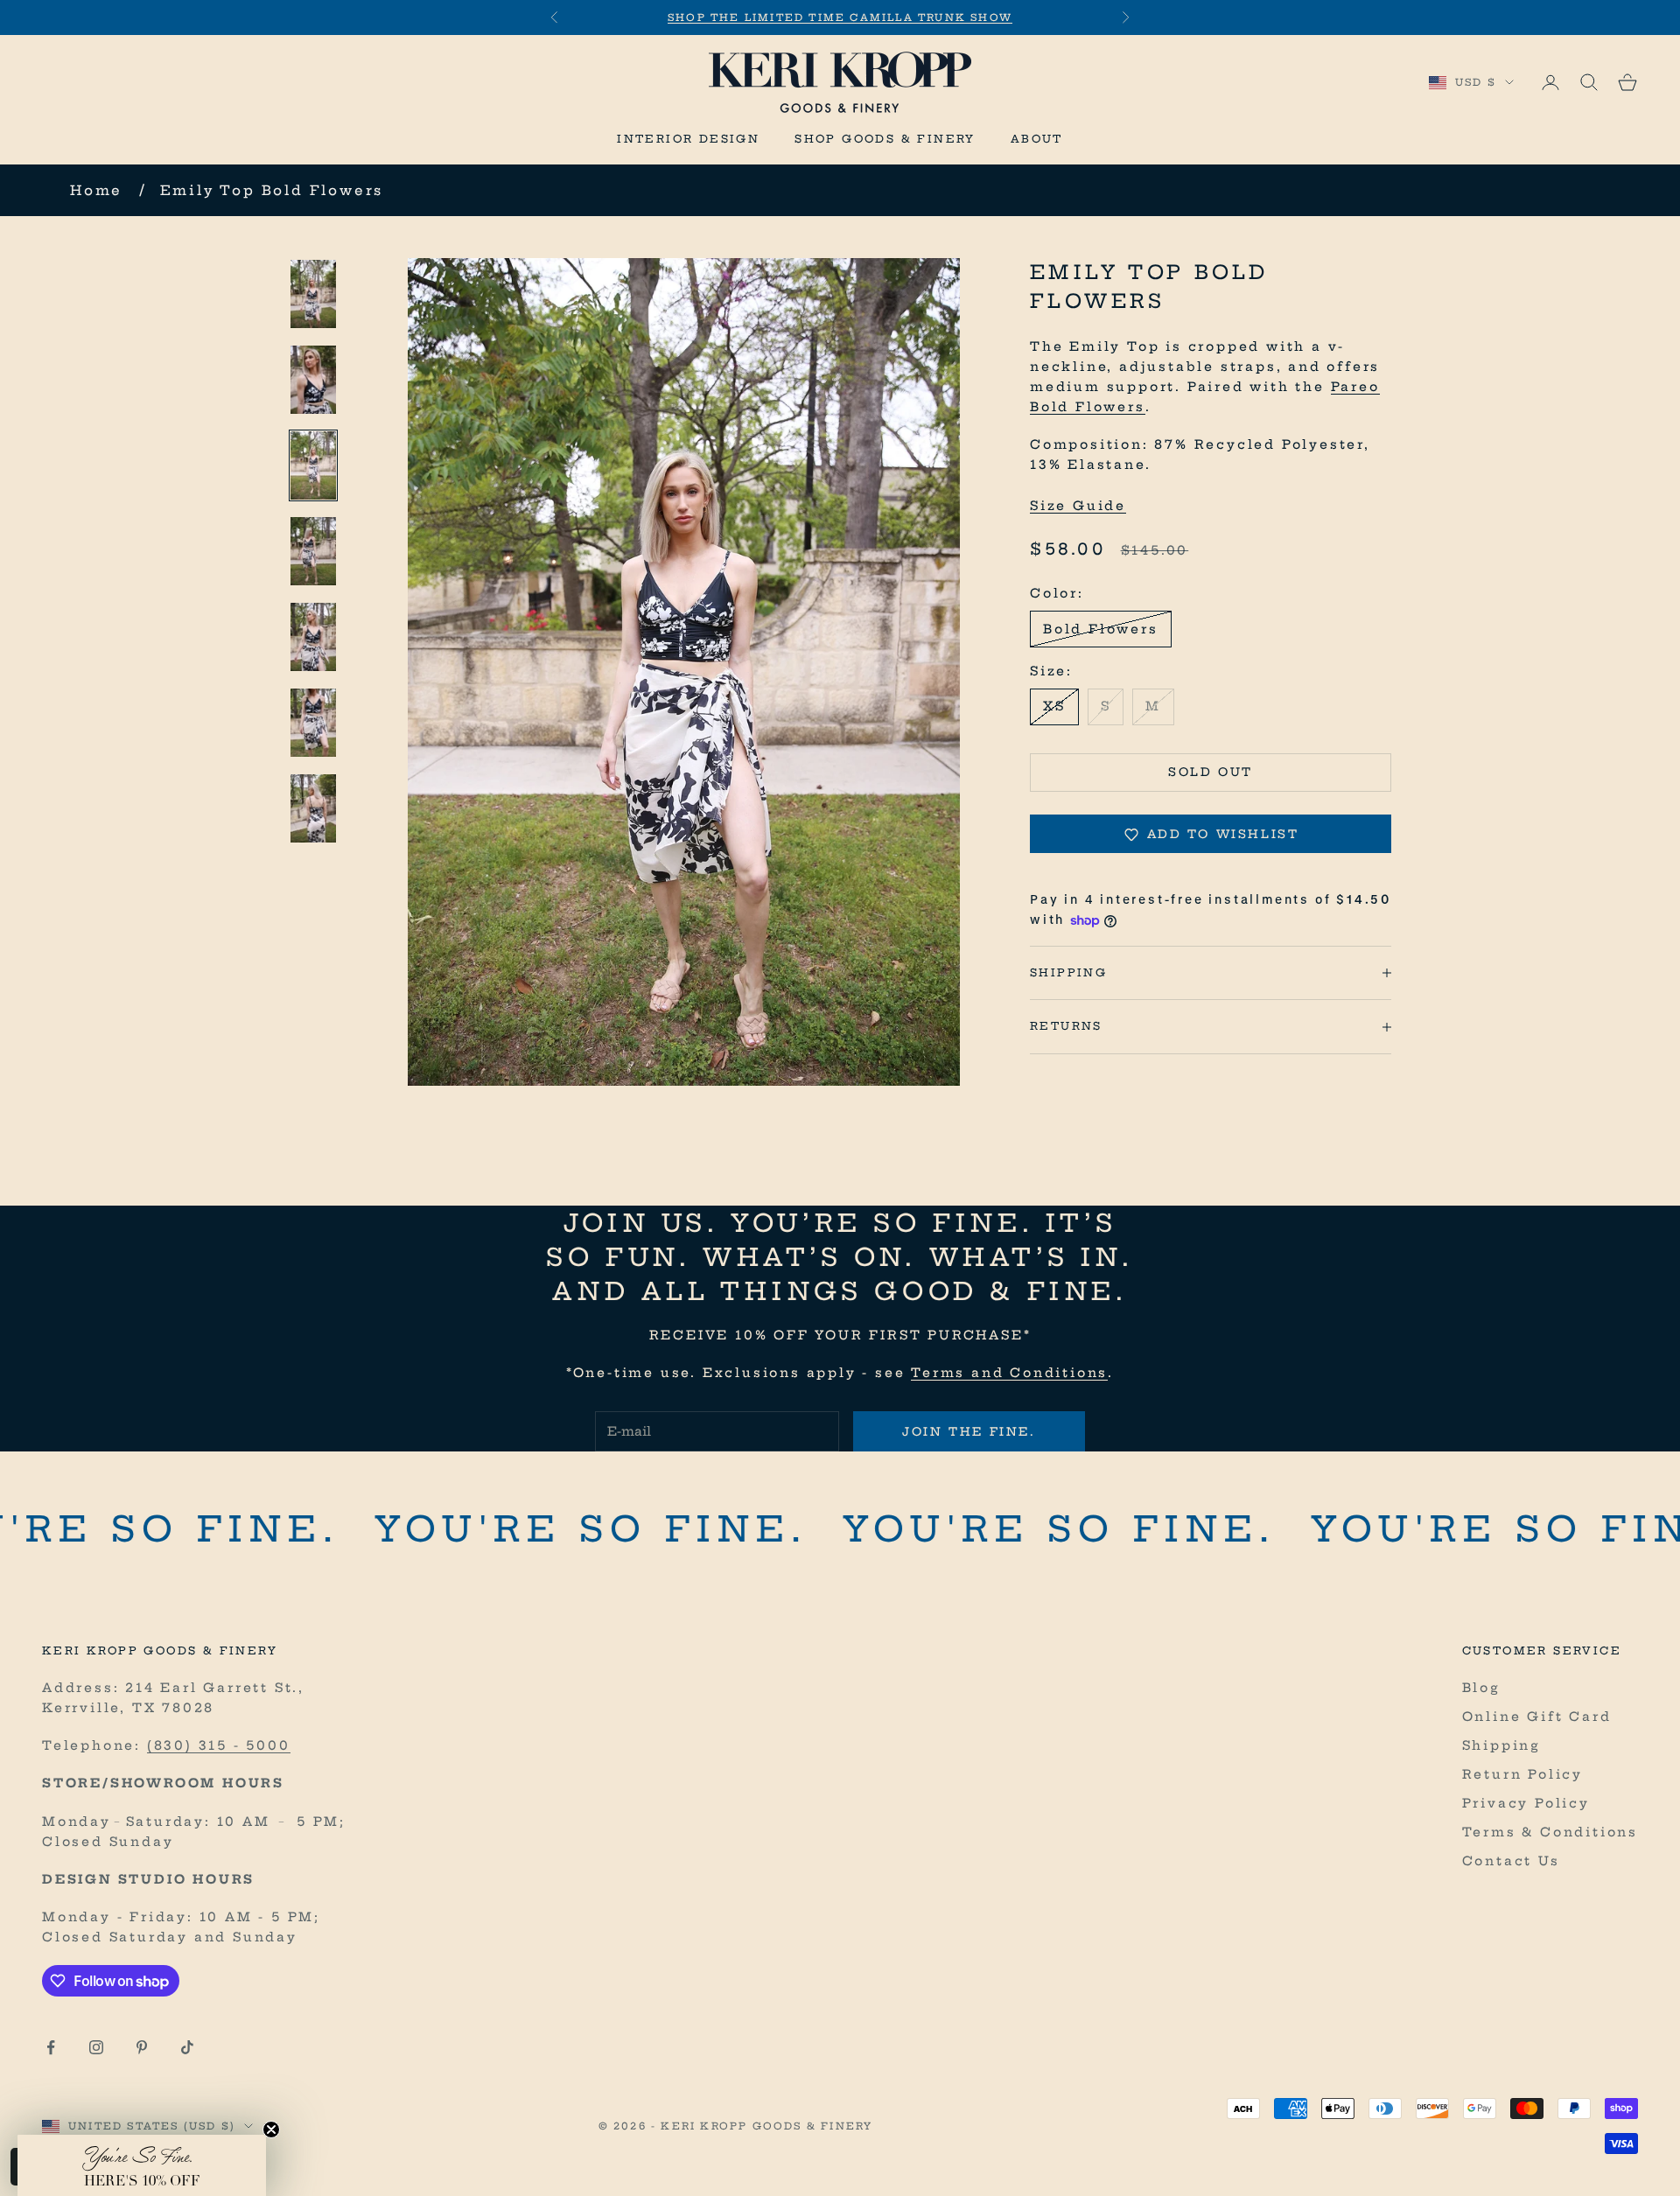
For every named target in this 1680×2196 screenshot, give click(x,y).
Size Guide (1078, 506)
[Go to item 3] (313, 465)
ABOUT (1037, 139)
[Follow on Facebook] (51, 2047)
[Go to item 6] (313, 723)
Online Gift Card (1537, 1717)
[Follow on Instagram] (96, 2047)
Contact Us (1511, 1861)
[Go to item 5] (313, 637)
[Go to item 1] (313, 294)
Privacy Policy (1526, 1803)
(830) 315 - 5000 (219, 1745)
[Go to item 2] (313, 380)
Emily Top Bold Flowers (272, 190)
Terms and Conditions (1009, 1373)
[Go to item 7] (313, 808)
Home (96, 190)
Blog (1481, 1688)
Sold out (1211, 773)
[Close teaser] (271, 2130)
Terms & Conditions (1550, 1832)
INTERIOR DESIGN (688, 139)
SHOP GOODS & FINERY (885, 139)
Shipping (1501, 1745)
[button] (142, 2165)
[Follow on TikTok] (187, 2047)
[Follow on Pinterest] (142, 2047)
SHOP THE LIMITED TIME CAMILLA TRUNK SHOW (840, 17)
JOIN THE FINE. (969, 1431)
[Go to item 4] (313, 551)
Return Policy (1522, 1774)
